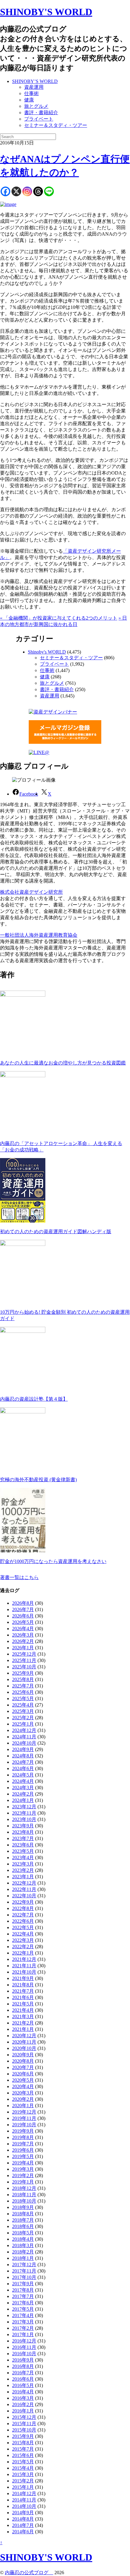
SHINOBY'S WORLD (46, 12)
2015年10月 (24, 2430)
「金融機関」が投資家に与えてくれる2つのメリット (59, 618)
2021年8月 (23, 1985)
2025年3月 (23, 1711)
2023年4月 (23, 1858)
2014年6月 (23, 2532)
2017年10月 (24, 2277)
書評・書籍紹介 (41, 113)
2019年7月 (23, 2144)
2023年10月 (24, 1819)
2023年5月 (23, 1851)
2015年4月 (23, 2468)
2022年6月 (23, 1921)
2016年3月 (23, 2398)
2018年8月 (23, 2214)
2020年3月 (23, 2093)
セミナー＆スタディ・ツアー (56, 125)
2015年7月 (23, 2449)
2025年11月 (24, 1660)
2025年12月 (24, 1654)
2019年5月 (23, 2156)
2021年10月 (24, 1972)
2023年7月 (23, 1838)
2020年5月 (23, 2080)
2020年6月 (23, 2074)
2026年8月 (23, 1603)
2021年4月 (23, 2010)
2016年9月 (23, 2360)
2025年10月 (24, 1667)
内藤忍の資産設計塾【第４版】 (34, 1399)
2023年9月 (23, 1826)
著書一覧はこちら (19, 1577)
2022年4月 (23, 1934)
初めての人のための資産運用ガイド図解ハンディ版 (56, 1232)
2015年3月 (23, 2474)
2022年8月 (23, 1908)
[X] (16, 191)
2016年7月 (23, 2373)
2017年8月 (23, 2290)
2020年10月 (24, 2048)
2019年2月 (23, 2175)
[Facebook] (5, 191)
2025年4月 (23, 1705)
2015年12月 (24, 2417)
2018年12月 (24, 2188)
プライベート (39, 119)
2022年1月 (23, 1953)
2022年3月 (23, 1940)
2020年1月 (23, 2106)
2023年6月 (23, 1845)
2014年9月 (23, 2513)
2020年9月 (23, 2055)
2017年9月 (23, 2284)
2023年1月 (23, 1877)
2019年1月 (23, 2182)
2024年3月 (23, 1788)
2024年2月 (23, 1794)
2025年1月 (23, 1724)
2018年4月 (23, 2239)
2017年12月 (24, 2265)
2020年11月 (24, 2042)
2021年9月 (23, 1978)
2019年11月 (24, 2118)
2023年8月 (23, 1832)
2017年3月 (23, 2322)
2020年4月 (23, 2086)
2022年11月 (24, 1889)
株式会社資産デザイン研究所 (31, 892)
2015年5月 (23, 2462)
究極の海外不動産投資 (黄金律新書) (38, 1480)
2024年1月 (23, 1800)
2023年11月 (24, 1813)
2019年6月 (23, 2150)
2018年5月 (23, 2233)
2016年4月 (23, 2392)
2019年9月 (23, 2131)
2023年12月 (24, 1807)
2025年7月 (23, 1686)
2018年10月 (24, 2201)
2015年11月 (24, 2424)
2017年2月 (23, 2328)
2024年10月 (24, 1743)
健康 (29, 100)
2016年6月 (23, 2379)
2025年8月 (23, 1679)
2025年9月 (23, 1673)
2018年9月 (23, 2207)
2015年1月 (23, 2487)
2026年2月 (23, 1641)
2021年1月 (23, 2029)
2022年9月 (23, 1902)
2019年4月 (23, 2163)
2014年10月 (24, 2506)
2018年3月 (23, 2245)
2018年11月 (24, 2195)
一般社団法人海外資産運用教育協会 (39, 935)
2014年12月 (24, 2493)
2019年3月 (23, 2169)
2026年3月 (23, 1635)
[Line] (49, 191)
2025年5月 (23, 1699)
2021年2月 (23, 2023)
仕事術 (31, 93)
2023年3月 (23, 1864)
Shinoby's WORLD (47, 652)
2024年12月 (24, 1730)
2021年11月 (24, 1966)
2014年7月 (23, 2525)
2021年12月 (24, 1959)
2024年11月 (24, 1737)
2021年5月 (23, 2004)
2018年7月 (23, 2220)
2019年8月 (23, 2137)
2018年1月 (23, 2258)
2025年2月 (23, 1718)
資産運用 (34, 87)
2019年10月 (24, 2125)
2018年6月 (23, 2226)
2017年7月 (23, 2296)
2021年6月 (23, 1997)
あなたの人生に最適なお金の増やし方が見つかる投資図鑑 (63, 1063)
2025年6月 (23, 1692)
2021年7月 (23, 1991)
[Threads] (38, 191)
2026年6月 (23, 1616)
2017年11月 (24, 2271)
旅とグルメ (36, 106)
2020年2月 (23, 2099)
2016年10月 (24, 2354)
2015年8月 (23, 2443)
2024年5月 (23, 1775)
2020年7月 (23, 2067)
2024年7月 (23, 1762)
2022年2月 (23, 1947)
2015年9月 (23, 2436)
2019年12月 (24, 2112)
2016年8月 (23, 2366)
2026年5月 (23, 1622)
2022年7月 (23, 1915)
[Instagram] (27, 191)
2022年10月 (24, 1896)
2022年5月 (23, 1927)
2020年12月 (24, 2036)
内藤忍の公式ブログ (29, 2573)
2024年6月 (23, 1768)
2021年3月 (23, 2016)
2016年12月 (24, 2341)
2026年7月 (23, 1609)
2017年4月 (23, 2315)
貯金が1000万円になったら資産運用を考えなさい (53, 1561)
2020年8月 (23, 2061)
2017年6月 (23, 2303)
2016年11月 (24, 2347)
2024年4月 (23, 1781)
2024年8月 (23, 1756)
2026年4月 (23, 1629)
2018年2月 (23, 2252)
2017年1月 (23, 2334)
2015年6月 (23, 2455)
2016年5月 (23, 2385)
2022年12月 (24, 1883)
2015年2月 (23, 2481)
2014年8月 (23, 2519)
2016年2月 (23, 2404)
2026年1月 (23, 1648)
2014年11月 (24, 2500)
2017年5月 (23, 2309)
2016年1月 (23, 2411)
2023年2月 (23, 1870)
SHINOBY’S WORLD (35, 81)
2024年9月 (23, 1749)
